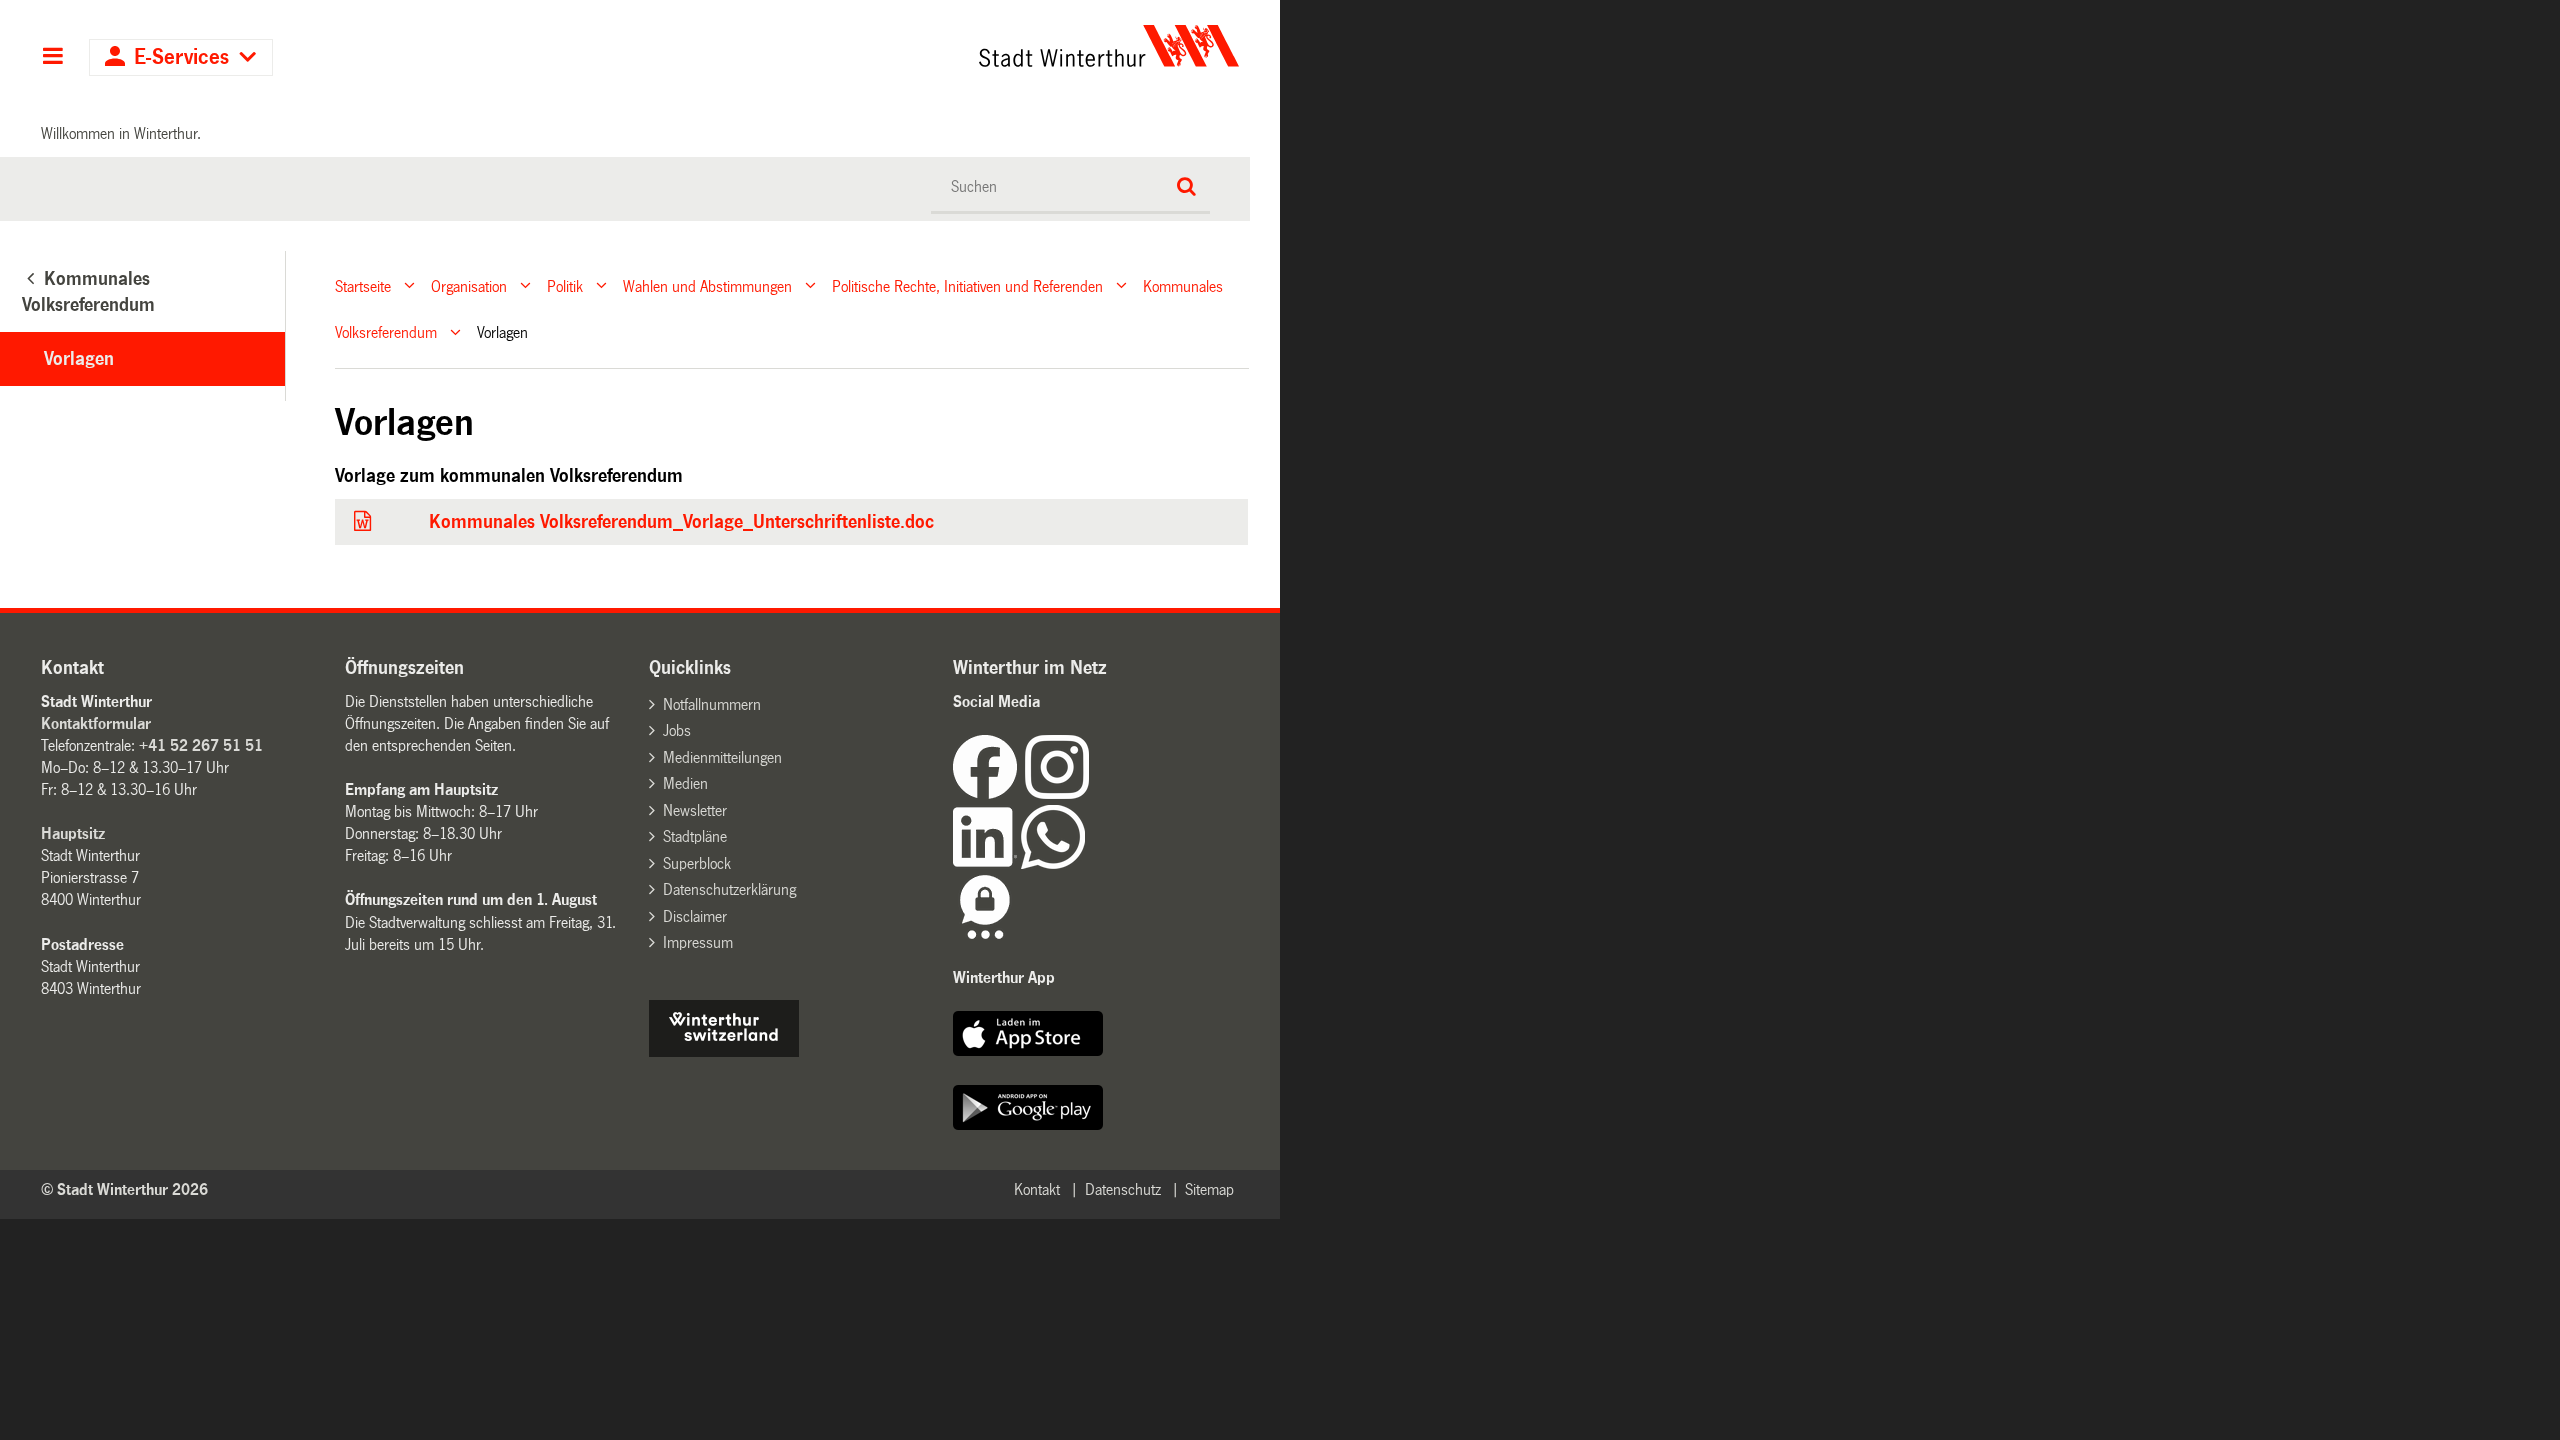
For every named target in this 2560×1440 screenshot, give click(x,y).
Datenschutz (1123, 1189)
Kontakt (1037, 1189)
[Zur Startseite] (922, 46)
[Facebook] (989, 793)
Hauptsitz (73, 833)
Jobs (677, 730)
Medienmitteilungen (722, 757)
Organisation (469, 285)
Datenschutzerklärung (729, 889)
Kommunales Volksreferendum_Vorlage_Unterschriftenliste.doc (681, 522)
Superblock (697, 863)
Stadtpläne (695, 836)
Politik (565, 285)
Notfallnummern (712, 704)
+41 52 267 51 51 (201, 745)
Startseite (363, 285)
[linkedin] (987, 863)
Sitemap (1209, 1189)
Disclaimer (695, 916)
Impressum (698, 942)
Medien (685, 783)
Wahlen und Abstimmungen (707, 285)
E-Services (181, 57)
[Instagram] (1057, 793)
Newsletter (695, 810)
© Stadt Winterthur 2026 (124, 1189)
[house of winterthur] (724, 1051)
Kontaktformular (96, 723)
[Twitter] (1091, 793)
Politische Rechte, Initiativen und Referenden (967, 285)
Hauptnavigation (52, 58)
